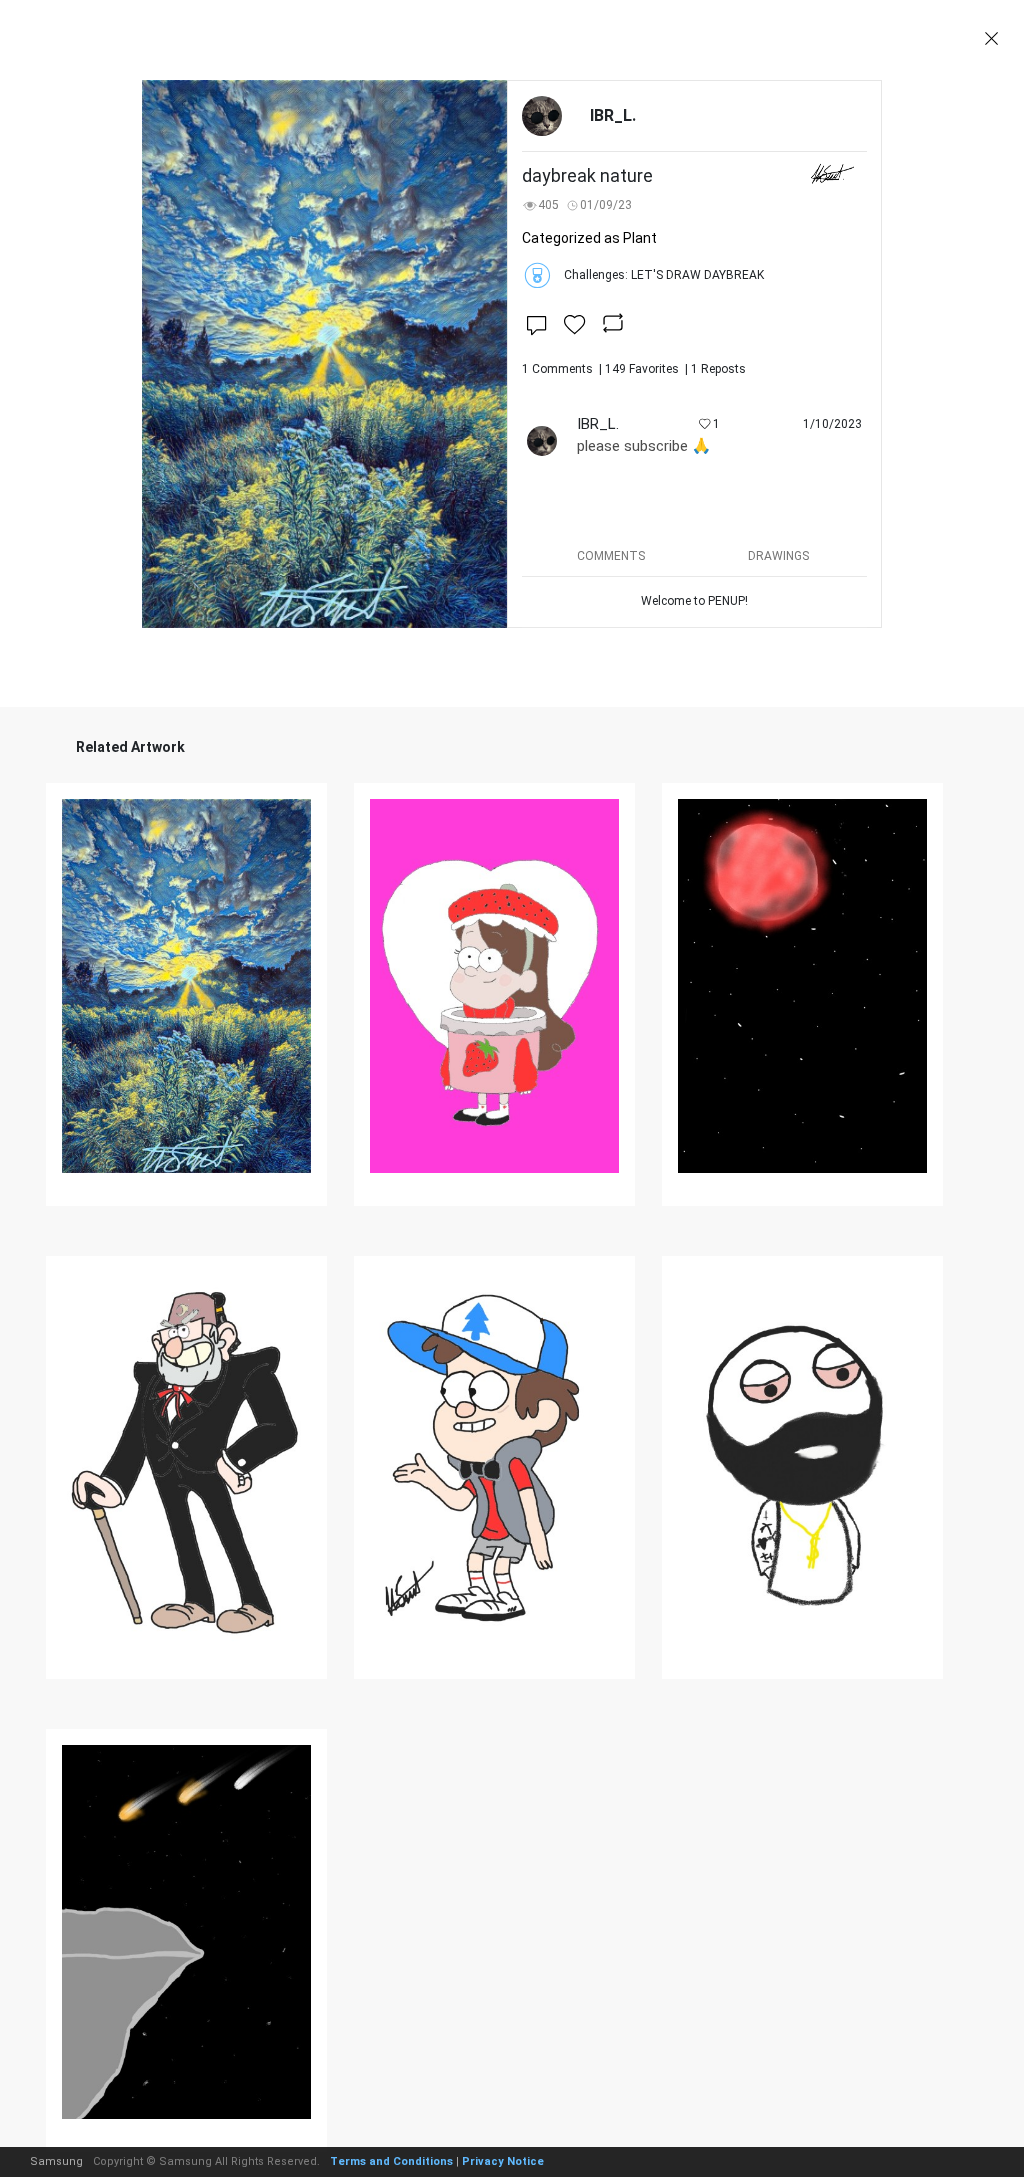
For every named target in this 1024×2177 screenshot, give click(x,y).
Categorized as (589, 238)
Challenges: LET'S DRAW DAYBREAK (664, 275)
